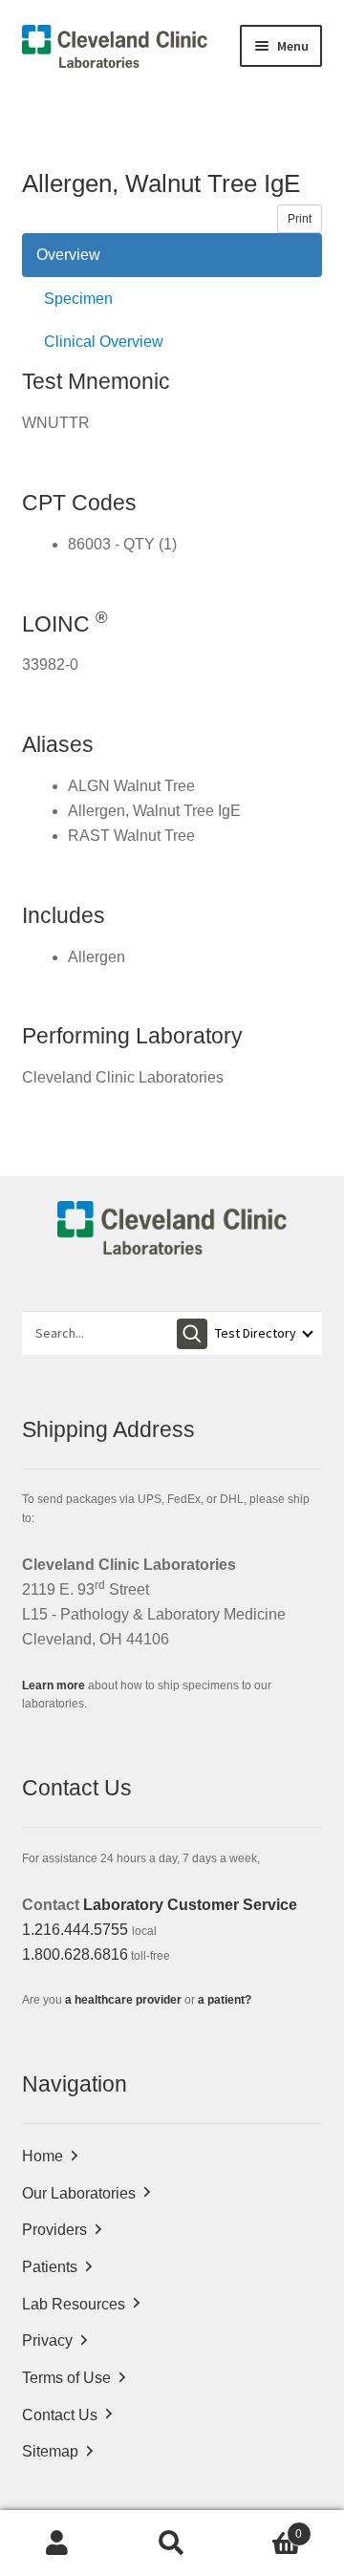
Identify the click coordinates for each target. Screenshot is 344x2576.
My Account (57, 2544)
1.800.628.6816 (75, 1954)
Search (172, 2544)
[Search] (192, 1334)
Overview (68, 255)
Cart (266, 2528)
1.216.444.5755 (75, 1930)
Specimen (78, 299)
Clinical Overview (104, 342)
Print (300, 219)
